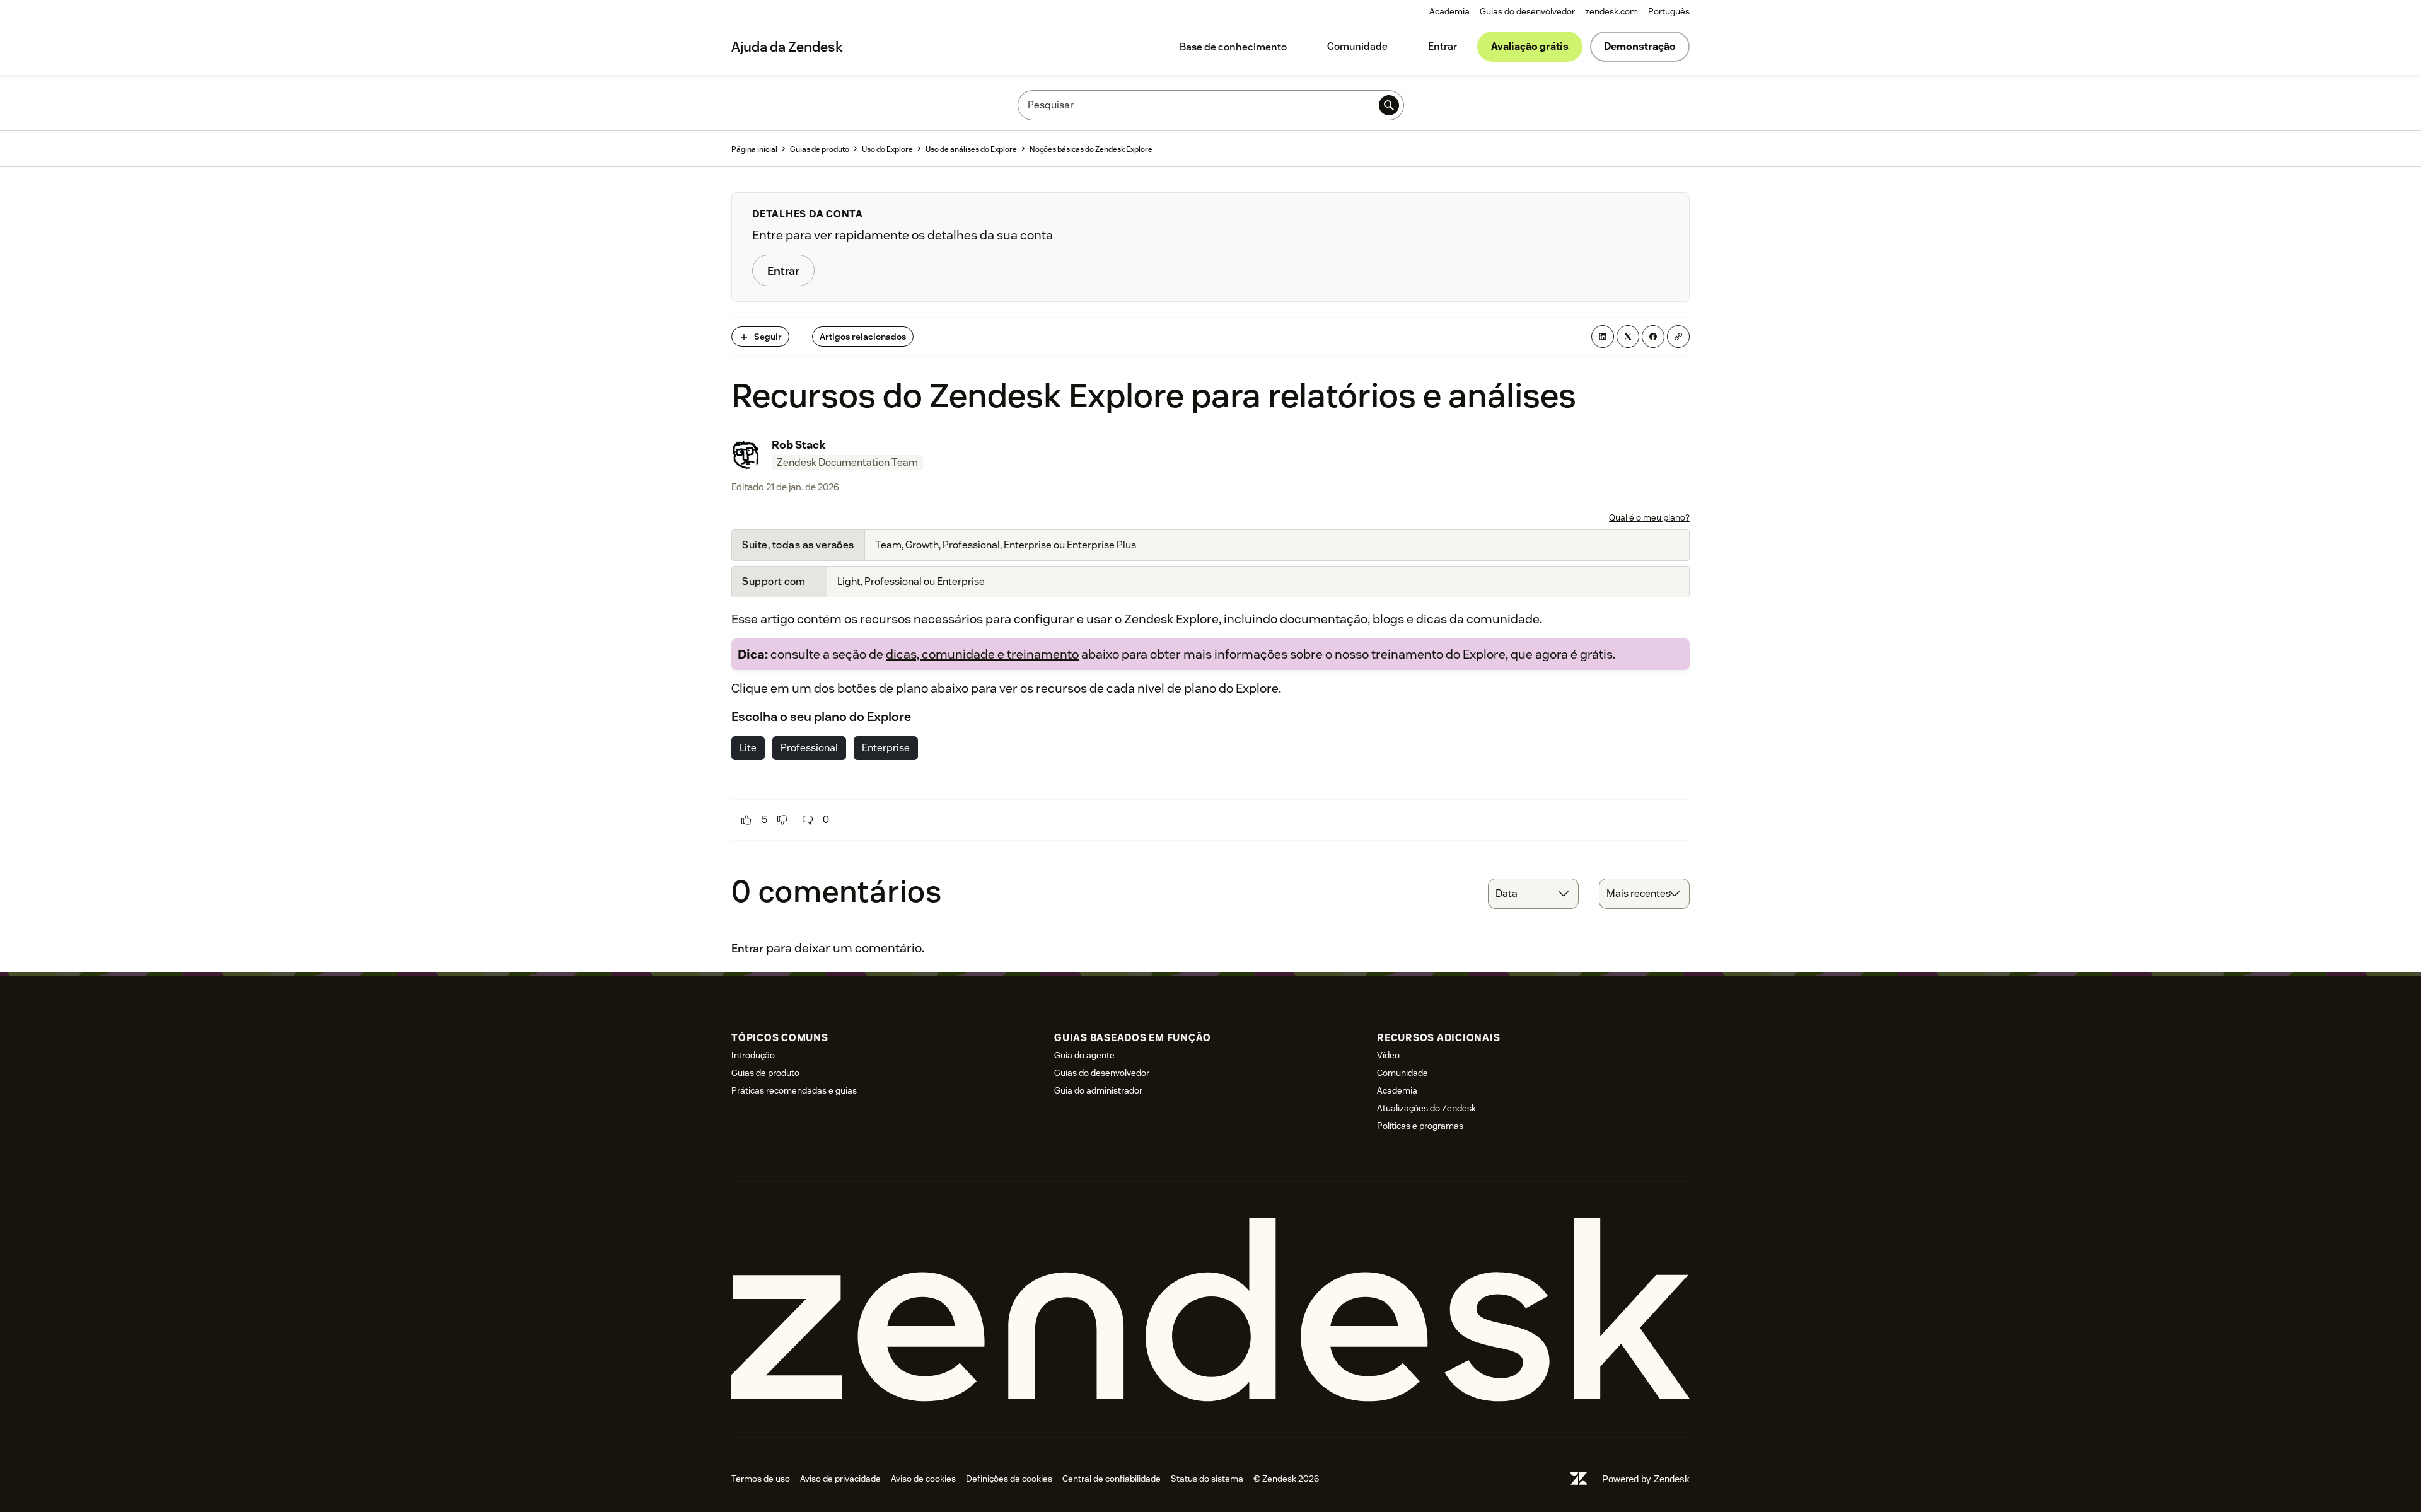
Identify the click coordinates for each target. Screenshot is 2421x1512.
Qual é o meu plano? (1649, 517)
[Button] (746, 820)
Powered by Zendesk (1646, 1479)
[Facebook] (1653, 337)
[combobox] (1533, 894)
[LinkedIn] (1603, 337)
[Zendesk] (1210, 1309)
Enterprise (886, 748)
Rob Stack (799, 445)
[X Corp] (1628, 337)
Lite (748, 748)
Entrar (1443, 46)
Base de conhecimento (1233, 47)
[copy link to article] (1678, 337)
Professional (809, 748)
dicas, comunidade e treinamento (982, 654)
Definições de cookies (1009, 1479)
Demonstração (1640, 46)
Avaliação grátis (1530, 46)
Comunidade (1357, 46)
